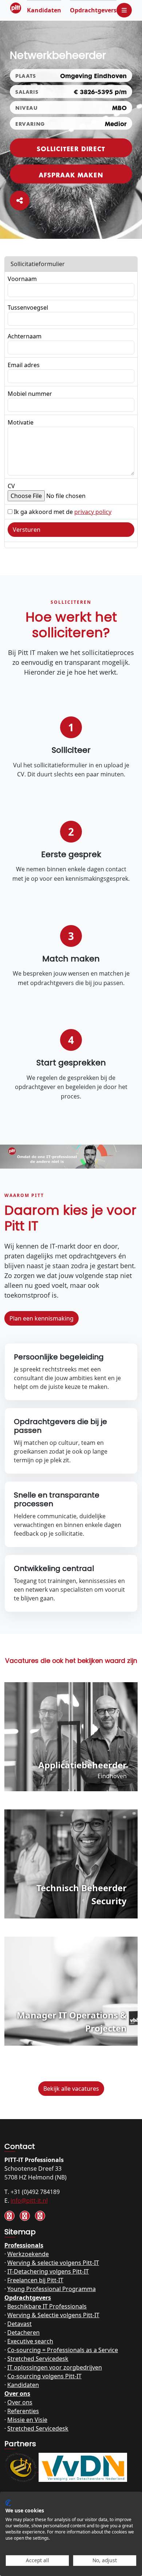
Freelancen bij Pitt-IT (35, 2280)
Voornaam (22, 279)
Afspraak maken (71, 174)
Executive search (30, 2341)
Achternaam (25, 336)
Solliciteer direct (71, 148)
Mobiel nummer (30, 394)
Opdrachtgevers (93, 10)
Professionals (24, 2245)
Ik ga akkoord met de (63, 512)
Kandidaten (44, 10)
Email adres (24, 365)
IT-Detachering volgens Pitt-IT (48, 2271)
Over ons (17, 2394)
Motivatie (21, 422)
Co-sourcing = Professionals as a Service (63, 2350)
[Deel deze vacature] (20, 201)
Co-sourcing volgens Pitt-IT (44, 2376)
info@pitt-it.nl (29, 2201)
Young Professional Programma (52, 2289)
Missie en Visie (27, 2420)
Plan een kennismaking (42, 1318)
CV (11, 486)
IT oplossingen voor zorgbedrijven (55, 2367)
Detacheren (23, 2332)
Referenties (23, 2411)
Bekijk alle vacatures (71, 2089)
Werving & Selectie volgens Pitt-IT (53, 2315)
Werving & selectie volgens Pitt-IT (53, 2263)
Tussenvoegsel (28, 308)
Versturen (27, 530)
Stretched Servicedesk (38, 2359)
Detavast (19, 2324)
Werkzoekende (28, 2254)
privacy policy (93, 512)
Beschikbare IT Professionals (47, 2306)
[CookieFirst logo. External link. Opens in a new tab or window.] (8, 2503)
